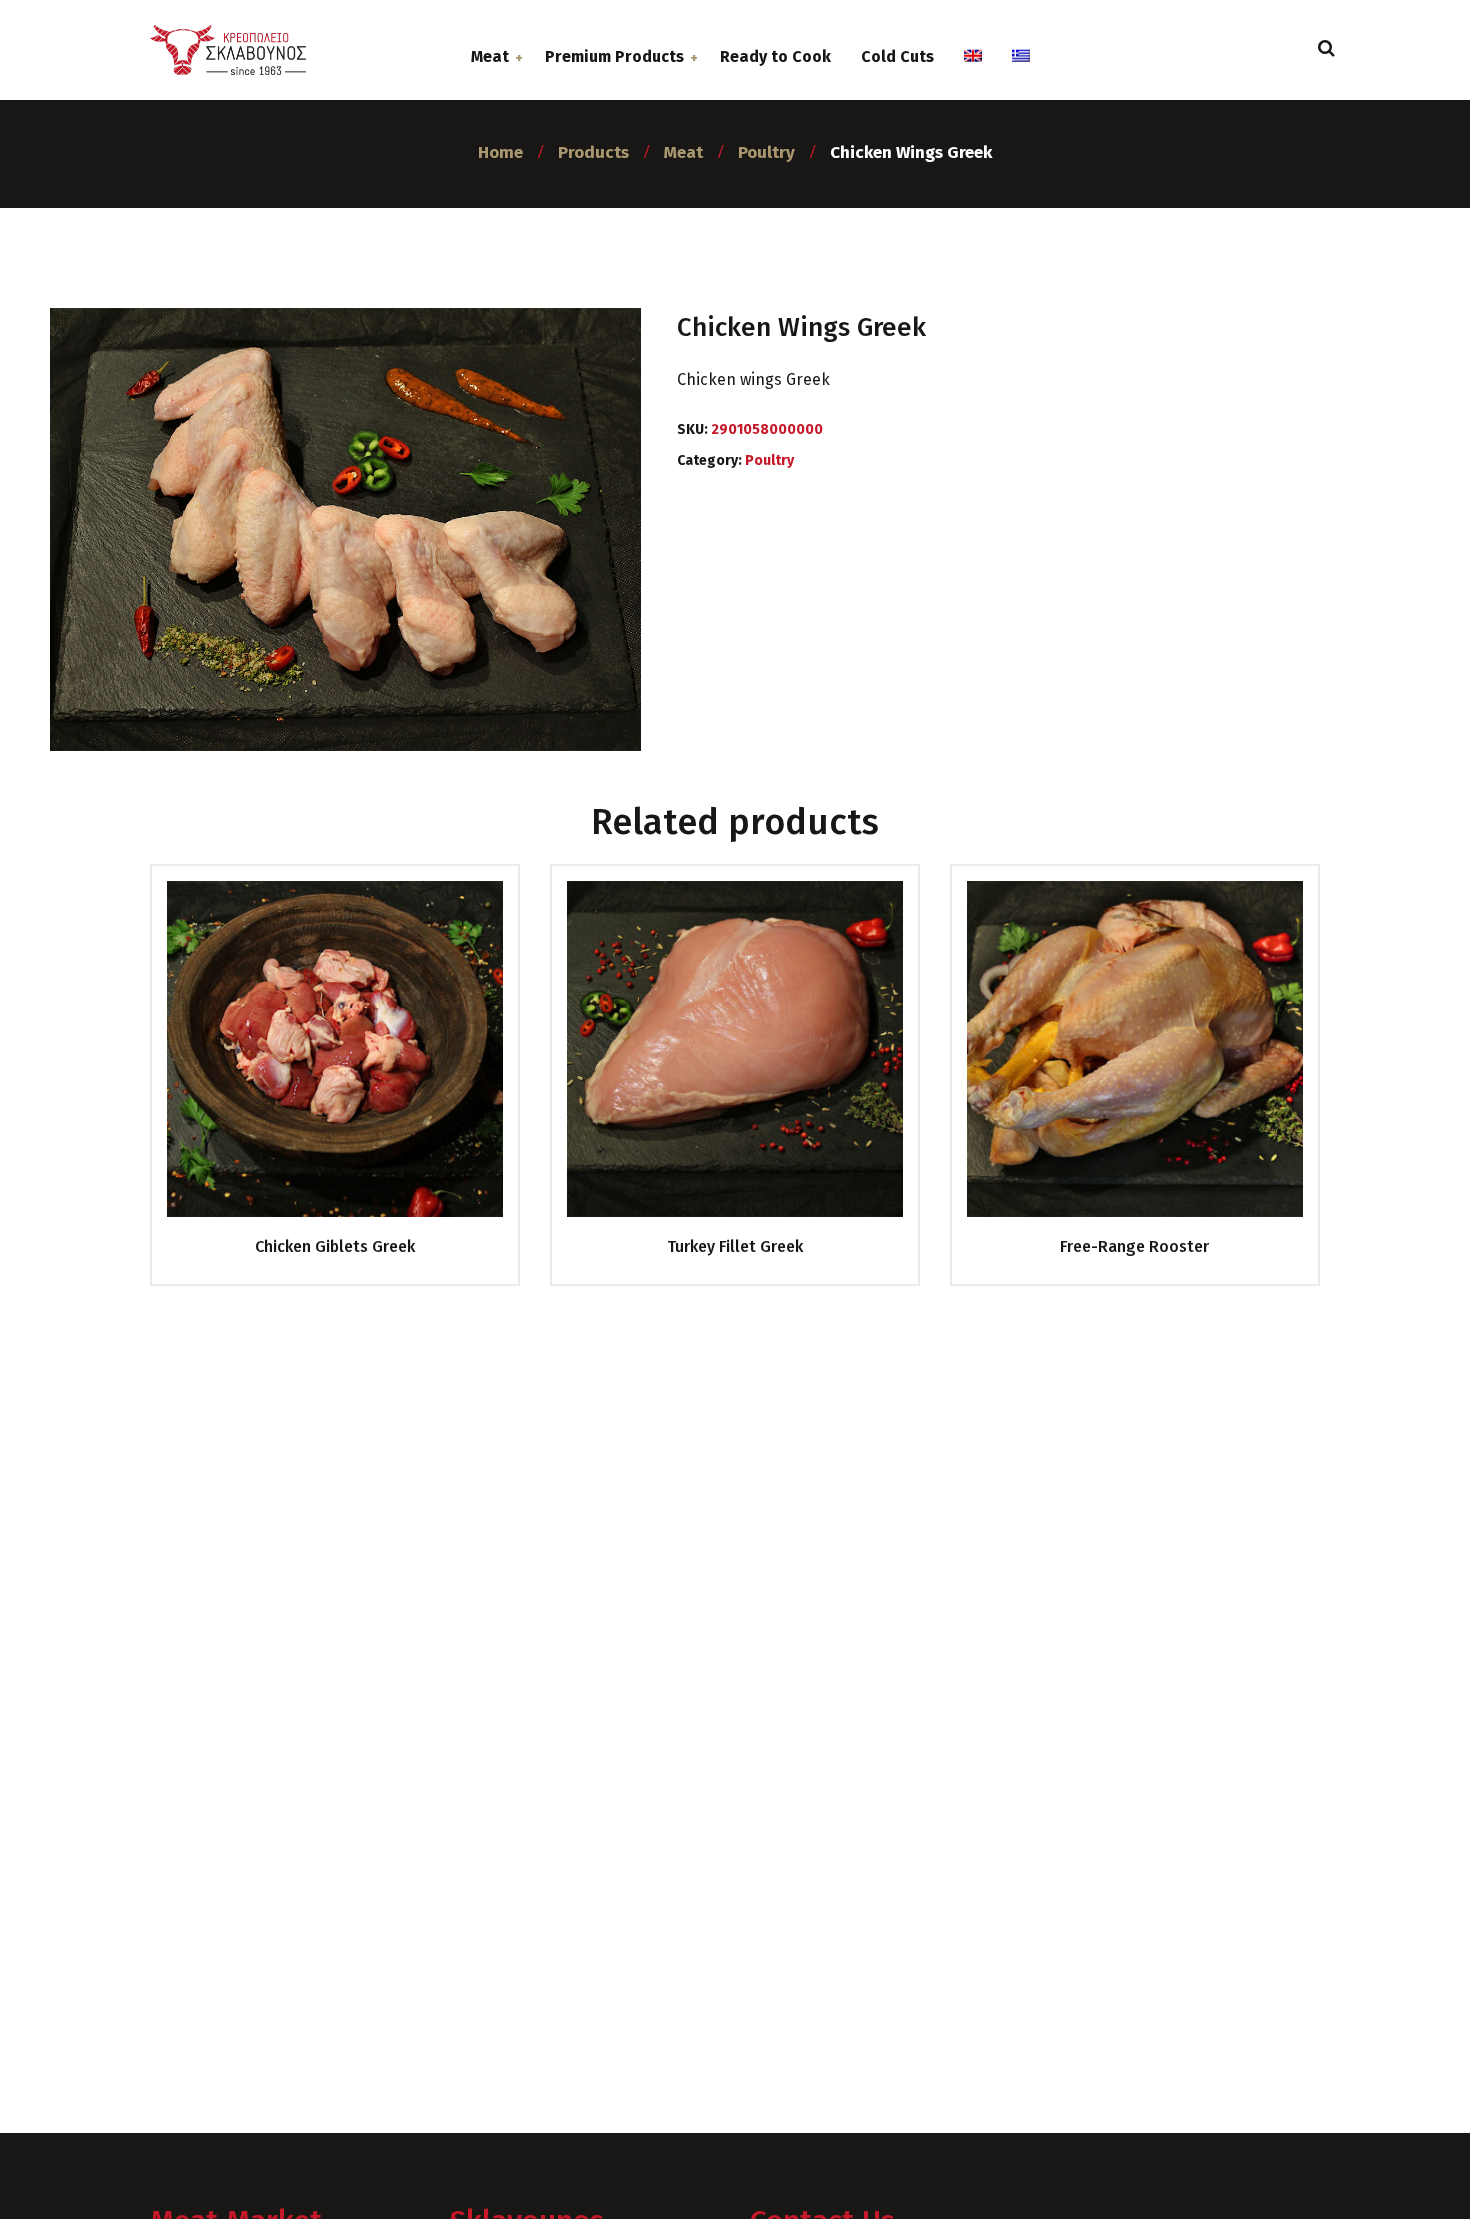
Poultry (769, 460)
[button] (35, 2182)
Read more (327, 1066)
